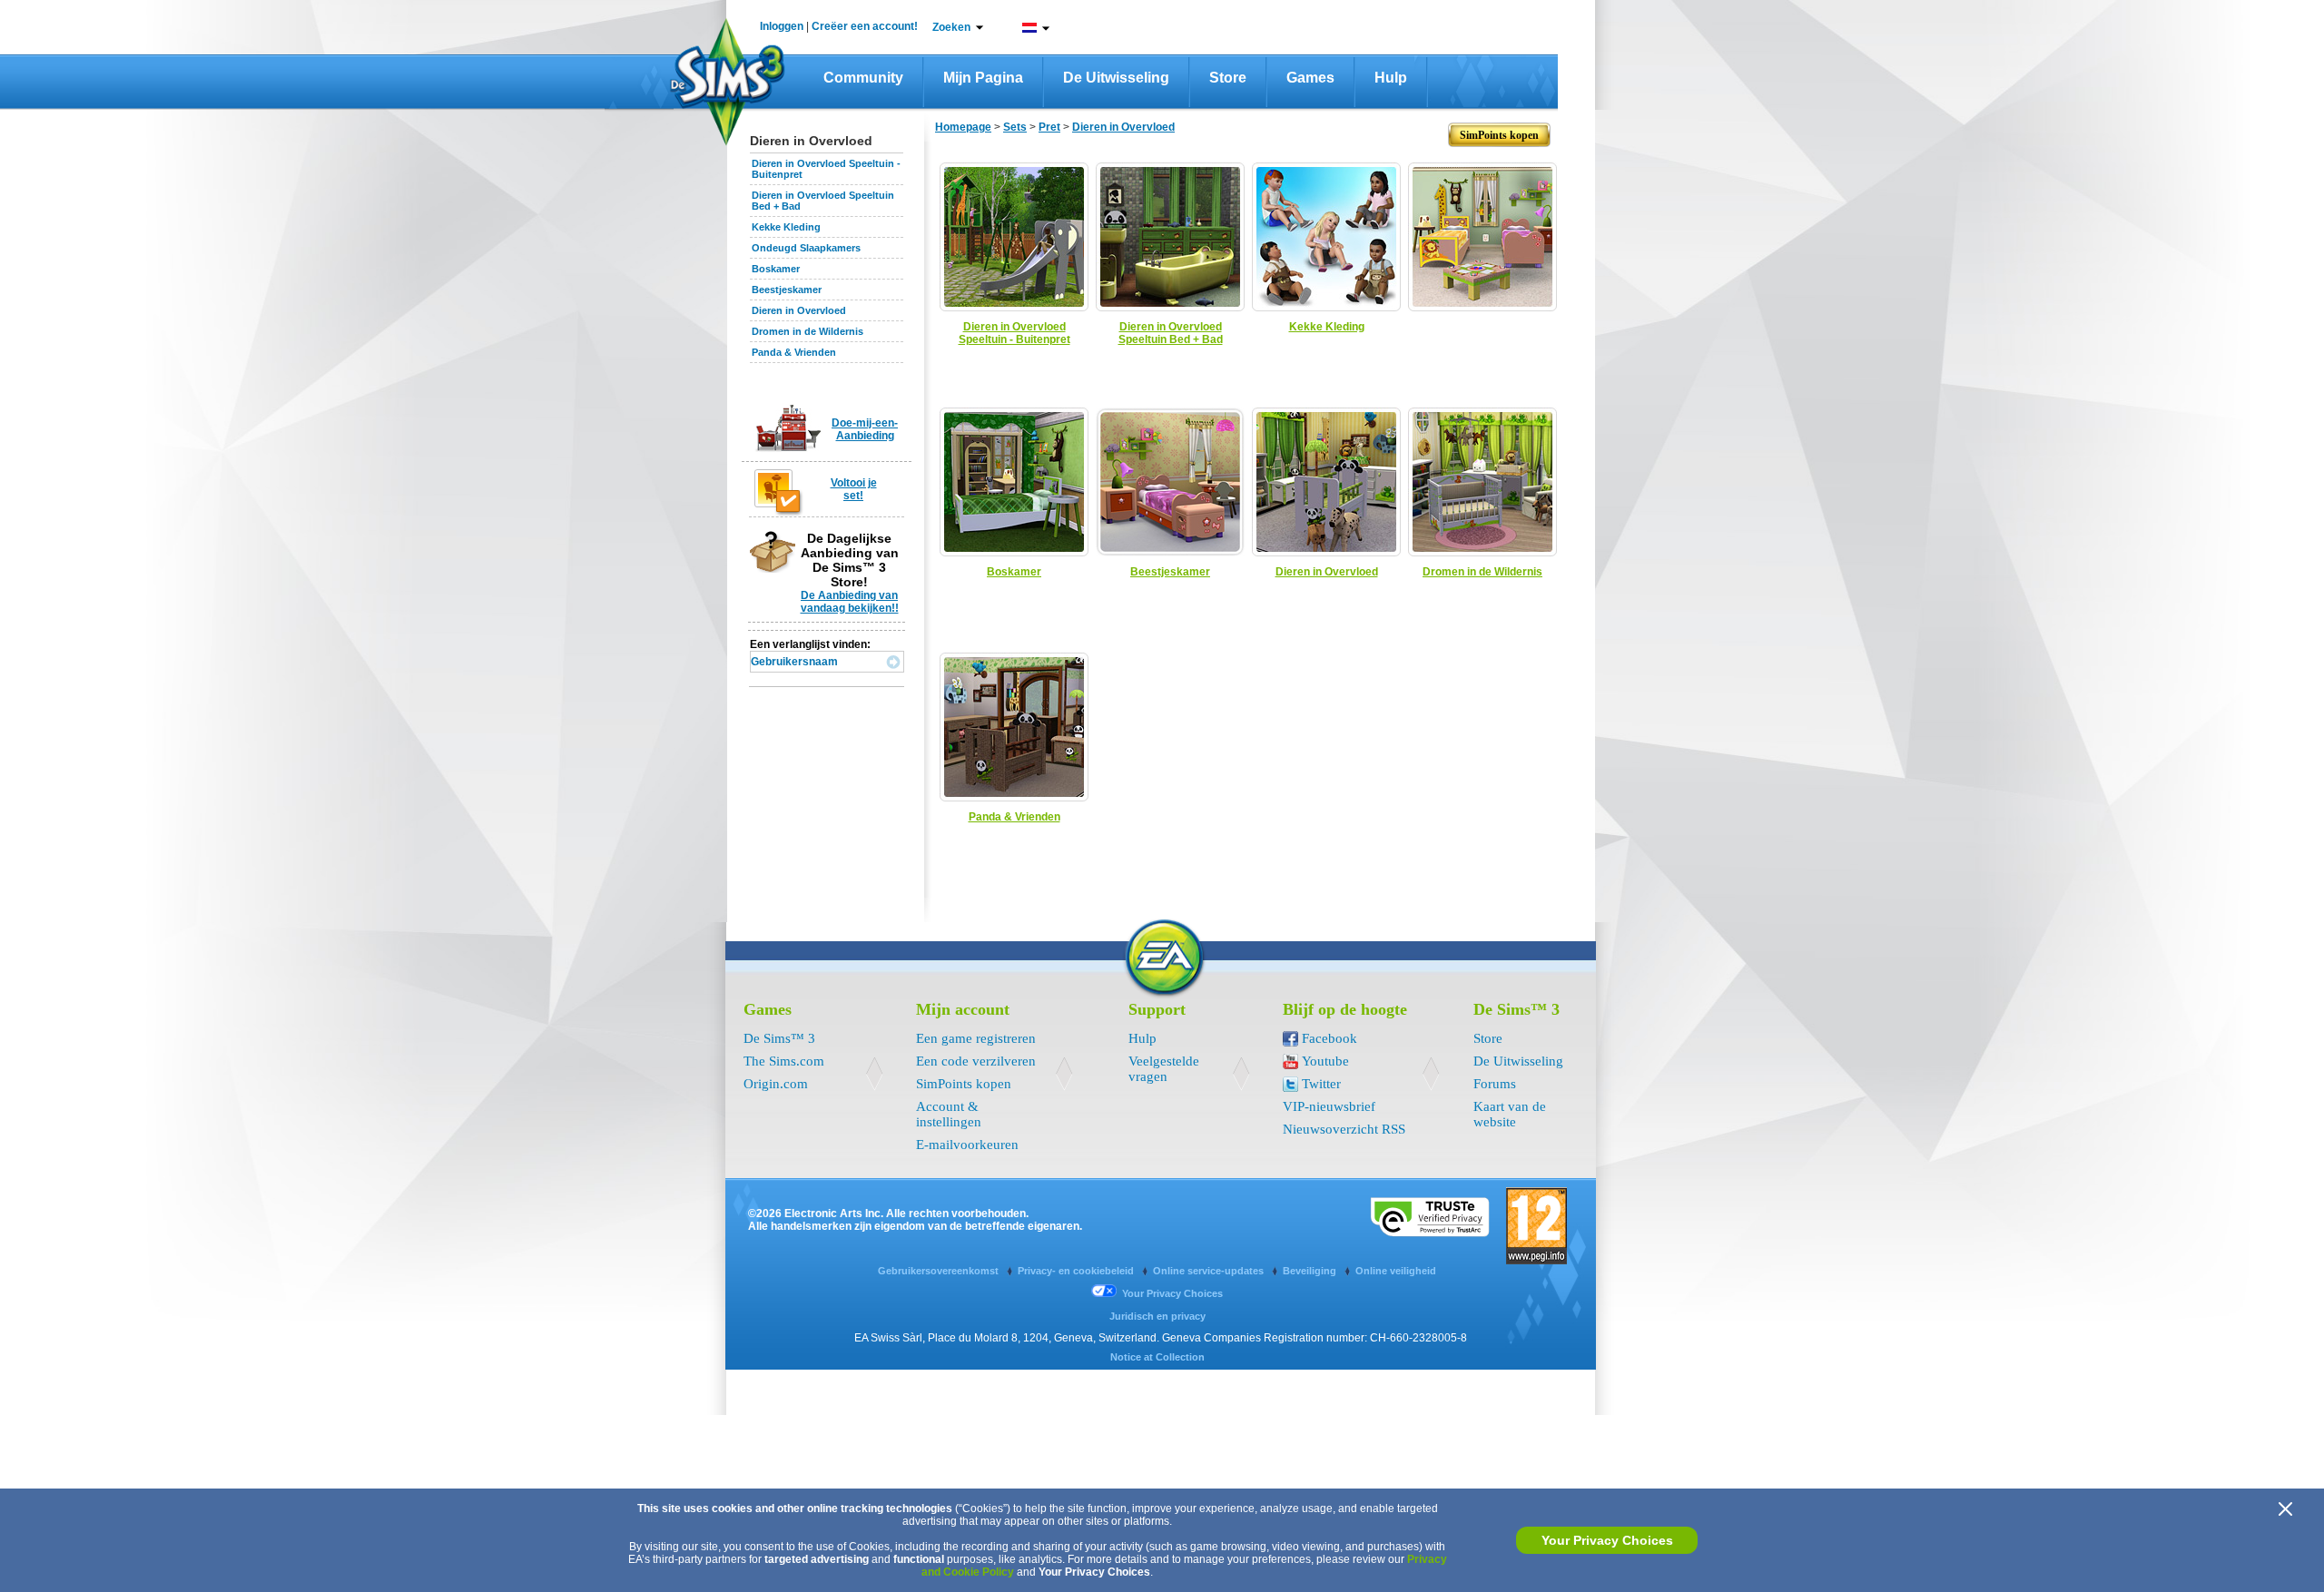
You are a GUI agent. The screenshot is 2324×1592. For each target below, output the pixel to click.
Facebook (1329, 1038)
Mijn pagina (983, 78)
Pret (1049, 127)
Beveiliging (1311, 1271)
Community (863, 78)
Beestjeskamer (787, 290)
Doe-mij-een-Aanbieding (865, 429)
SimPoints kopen (964, 1084)
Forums (1495, 1084)
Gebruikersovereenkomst (940, 1271)
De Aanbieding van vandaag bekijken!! (850, 602)
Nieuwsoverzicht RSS (1344, 1129)
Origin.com (776, 1084)
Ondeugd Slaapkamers (806, 248)
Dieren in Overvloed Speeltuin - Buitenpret (1014, 333)
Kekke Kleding (786, 227)
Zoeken (951, 27)
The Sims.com (784, 1061)
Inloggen (782, 26)
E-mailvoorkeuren (967, 1145)
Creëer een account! (865, 26)
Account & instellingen (949, 1114)
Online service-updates (1210, 1271)
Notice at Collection (1157, 1357)
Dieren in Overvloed (799, 310)
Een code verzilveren (976, 1061)
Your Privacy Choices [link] (1172, 1293)
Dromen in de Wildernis (807, 331)
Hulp (1391, 78)
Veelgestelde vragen (1164, 1069)
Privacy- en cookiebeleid (1077, 1271)
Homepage (963, 127)
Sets (1015, 127)
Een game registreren (976, 1038)
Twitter (1321, 1084)
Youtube (1325, 1061)
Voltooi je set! (854, 489)
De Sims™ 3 (779, 1038)
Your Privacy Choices (1607, 1540)
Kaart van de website (1510, 1114)
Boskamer (776, 269)
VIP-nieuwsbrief (1329, 1106)
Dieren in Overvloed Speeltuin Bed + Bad (1171, 333)
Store (1228, 78)
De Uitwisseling (1116, 78)
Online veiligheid (1396, 1271)
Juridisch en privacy (1157, 1316)
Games (1310, 78)
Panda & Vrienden (794, 352)
